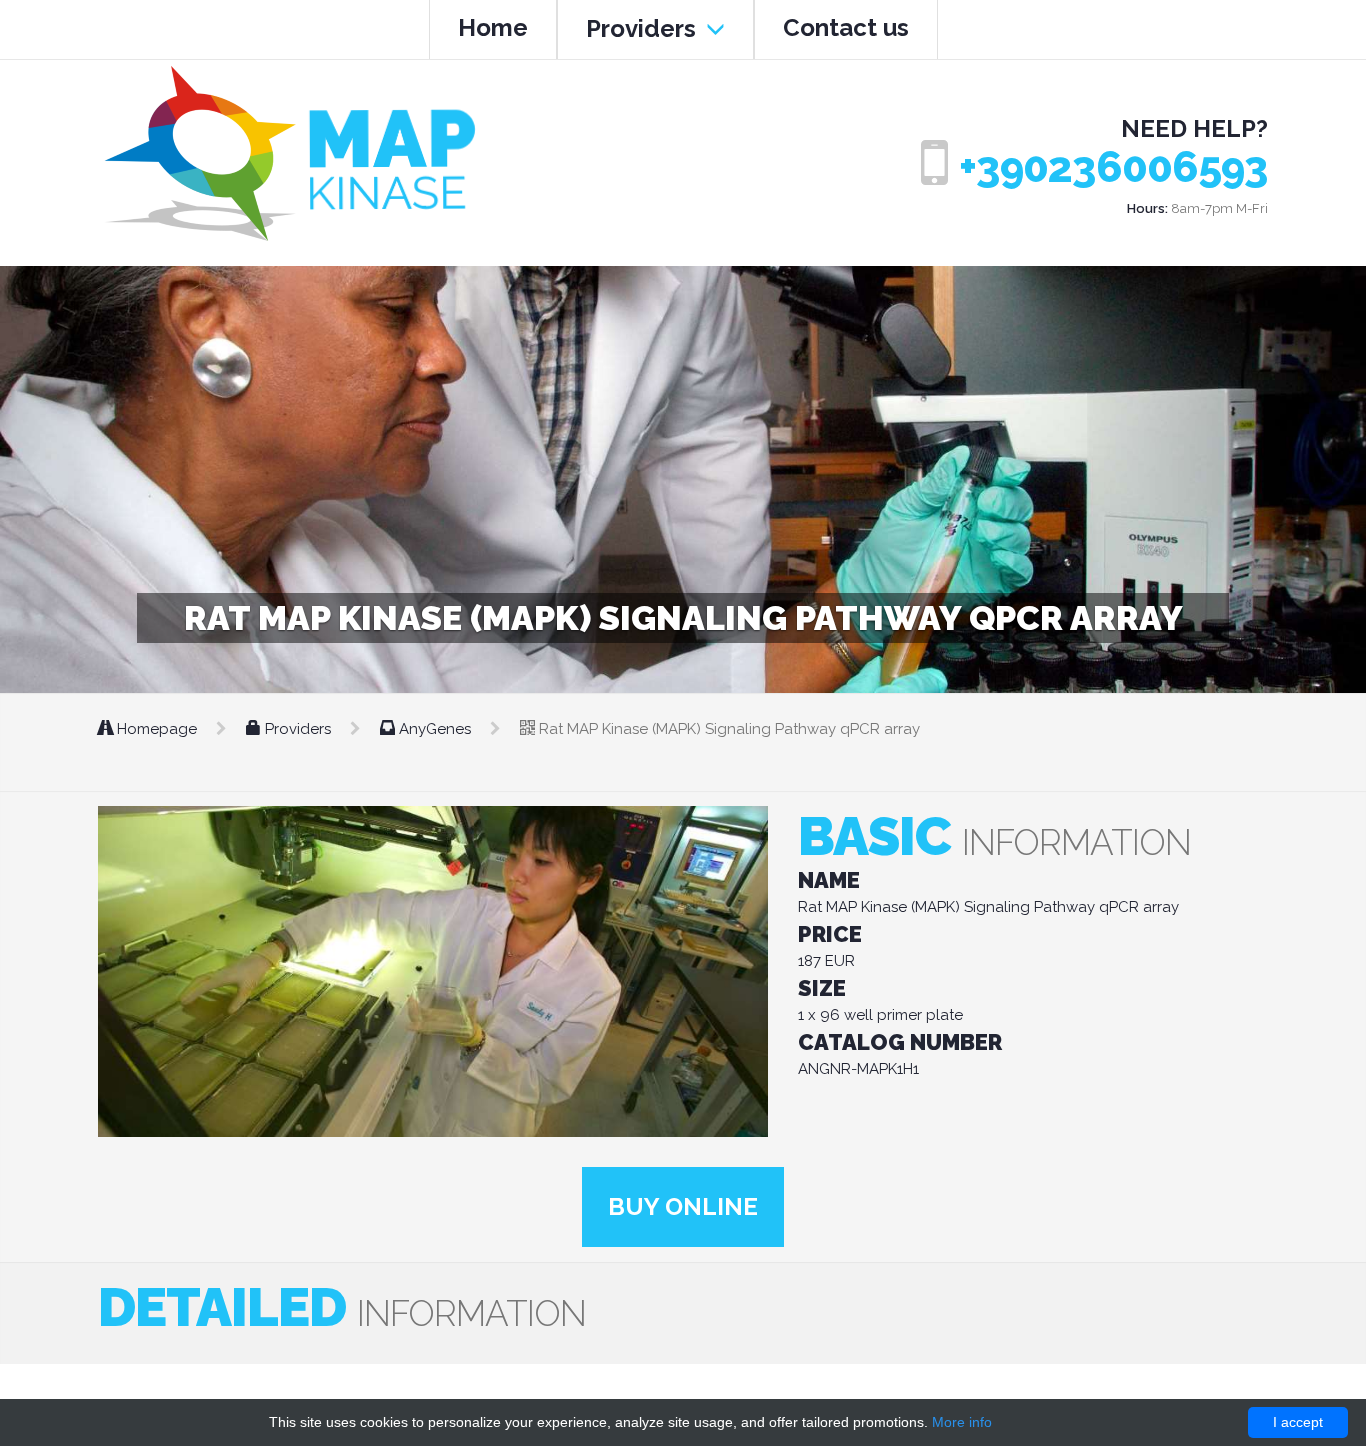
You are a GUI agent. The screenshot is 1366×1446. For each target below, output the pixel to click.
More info (962, 1422)
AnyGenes (435, 729)
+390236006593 (1113, 167)
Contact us (846, 27)
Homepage (157, 729)
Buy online (683, 1206)
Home (493, 27)
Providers (644, 28)
